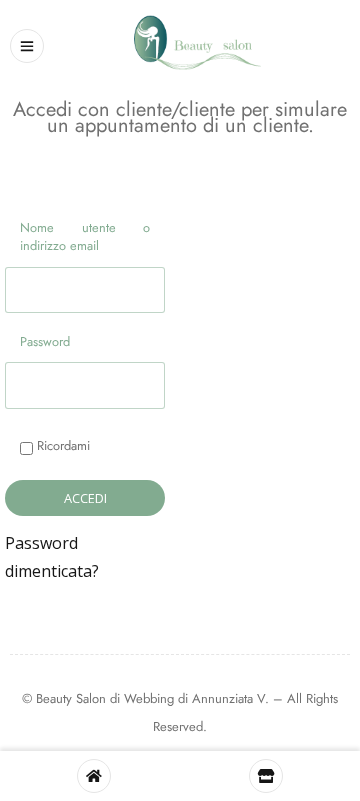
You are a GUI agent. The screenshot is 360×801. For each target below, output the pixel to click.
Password (45, 341)
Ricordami (61, 445)
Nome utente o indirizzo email (84, 236)
